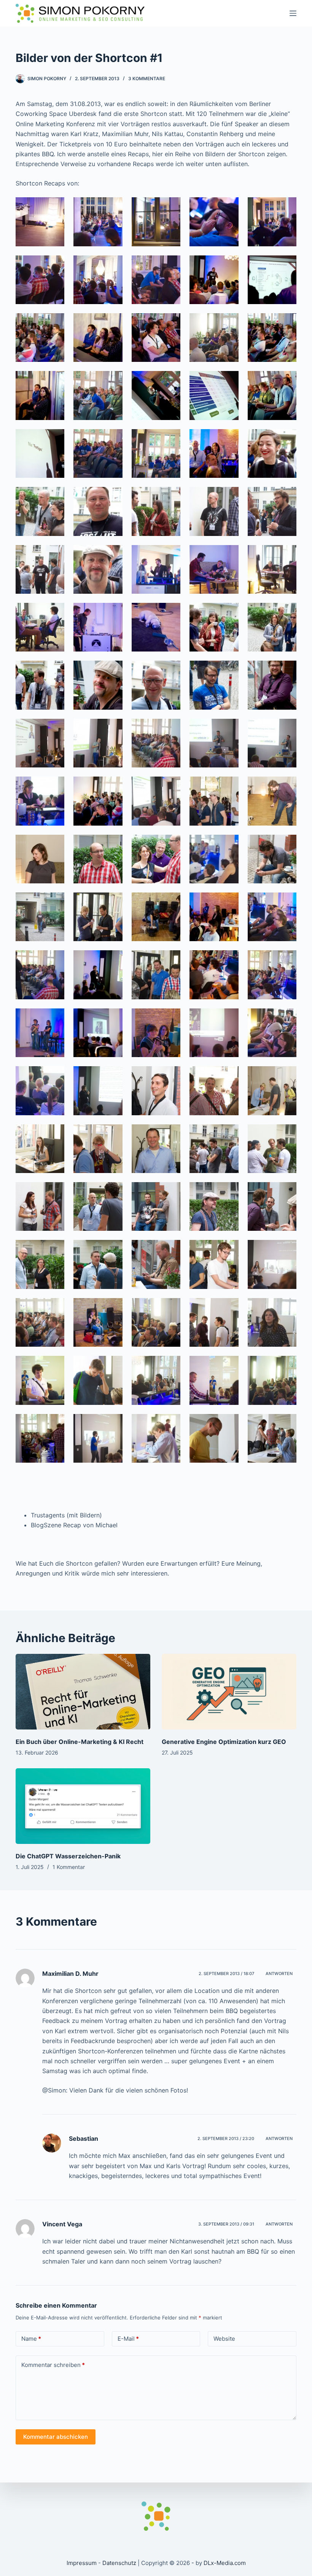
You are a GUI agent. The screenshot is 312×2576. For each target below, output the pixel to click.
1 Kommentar (69, 1867)
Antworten (279, 1974)
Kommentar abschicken (56, 2437)
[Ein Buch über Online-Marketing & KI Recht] (83, 1692)
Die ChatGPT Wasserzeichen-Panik (68, 1856)
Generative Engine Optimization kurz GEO (224, 1742)
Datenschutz (119, 2563)
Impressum (82, 2563)
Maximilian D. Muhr (70, 1974)
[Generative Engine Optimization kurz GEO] (229, 1692)
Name (31, 2339)
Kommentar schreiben (53, 2365)
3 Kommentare (147, 78)
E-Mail (128, 2339)
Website (224, 2339)
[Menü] (293, 13)
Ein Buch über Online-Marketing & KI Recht (80, 1742)
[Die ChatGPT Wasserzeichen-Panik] (83, 1806)
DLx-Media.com (225, 2563)
